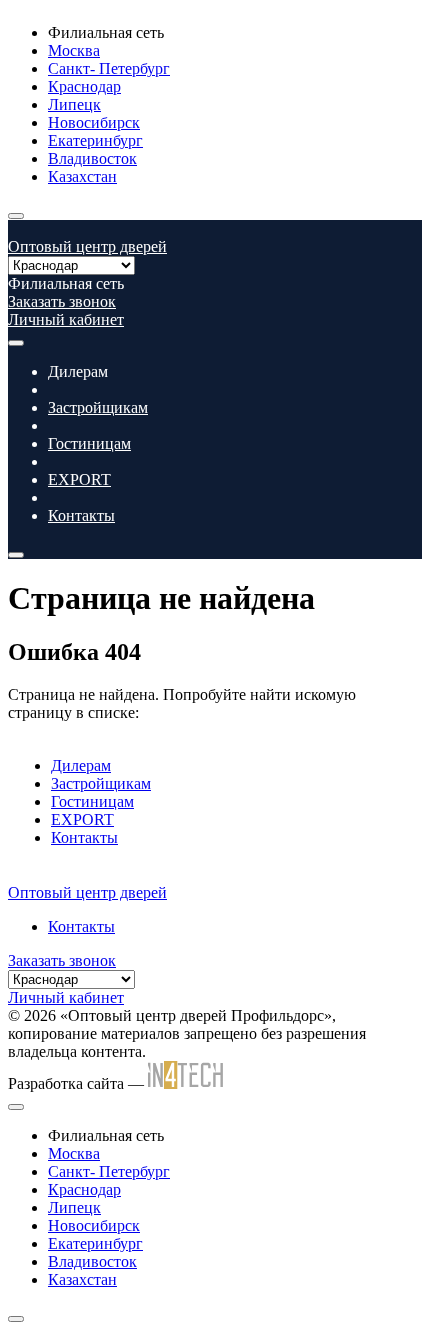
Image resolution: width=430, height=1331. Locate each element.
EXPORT (79, 479)
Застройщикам (98, 407)
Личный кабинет (66, 319)
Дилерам (81, 765)
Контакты (81, 515)
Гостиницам (89, 443)
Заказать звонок (62, 301)
